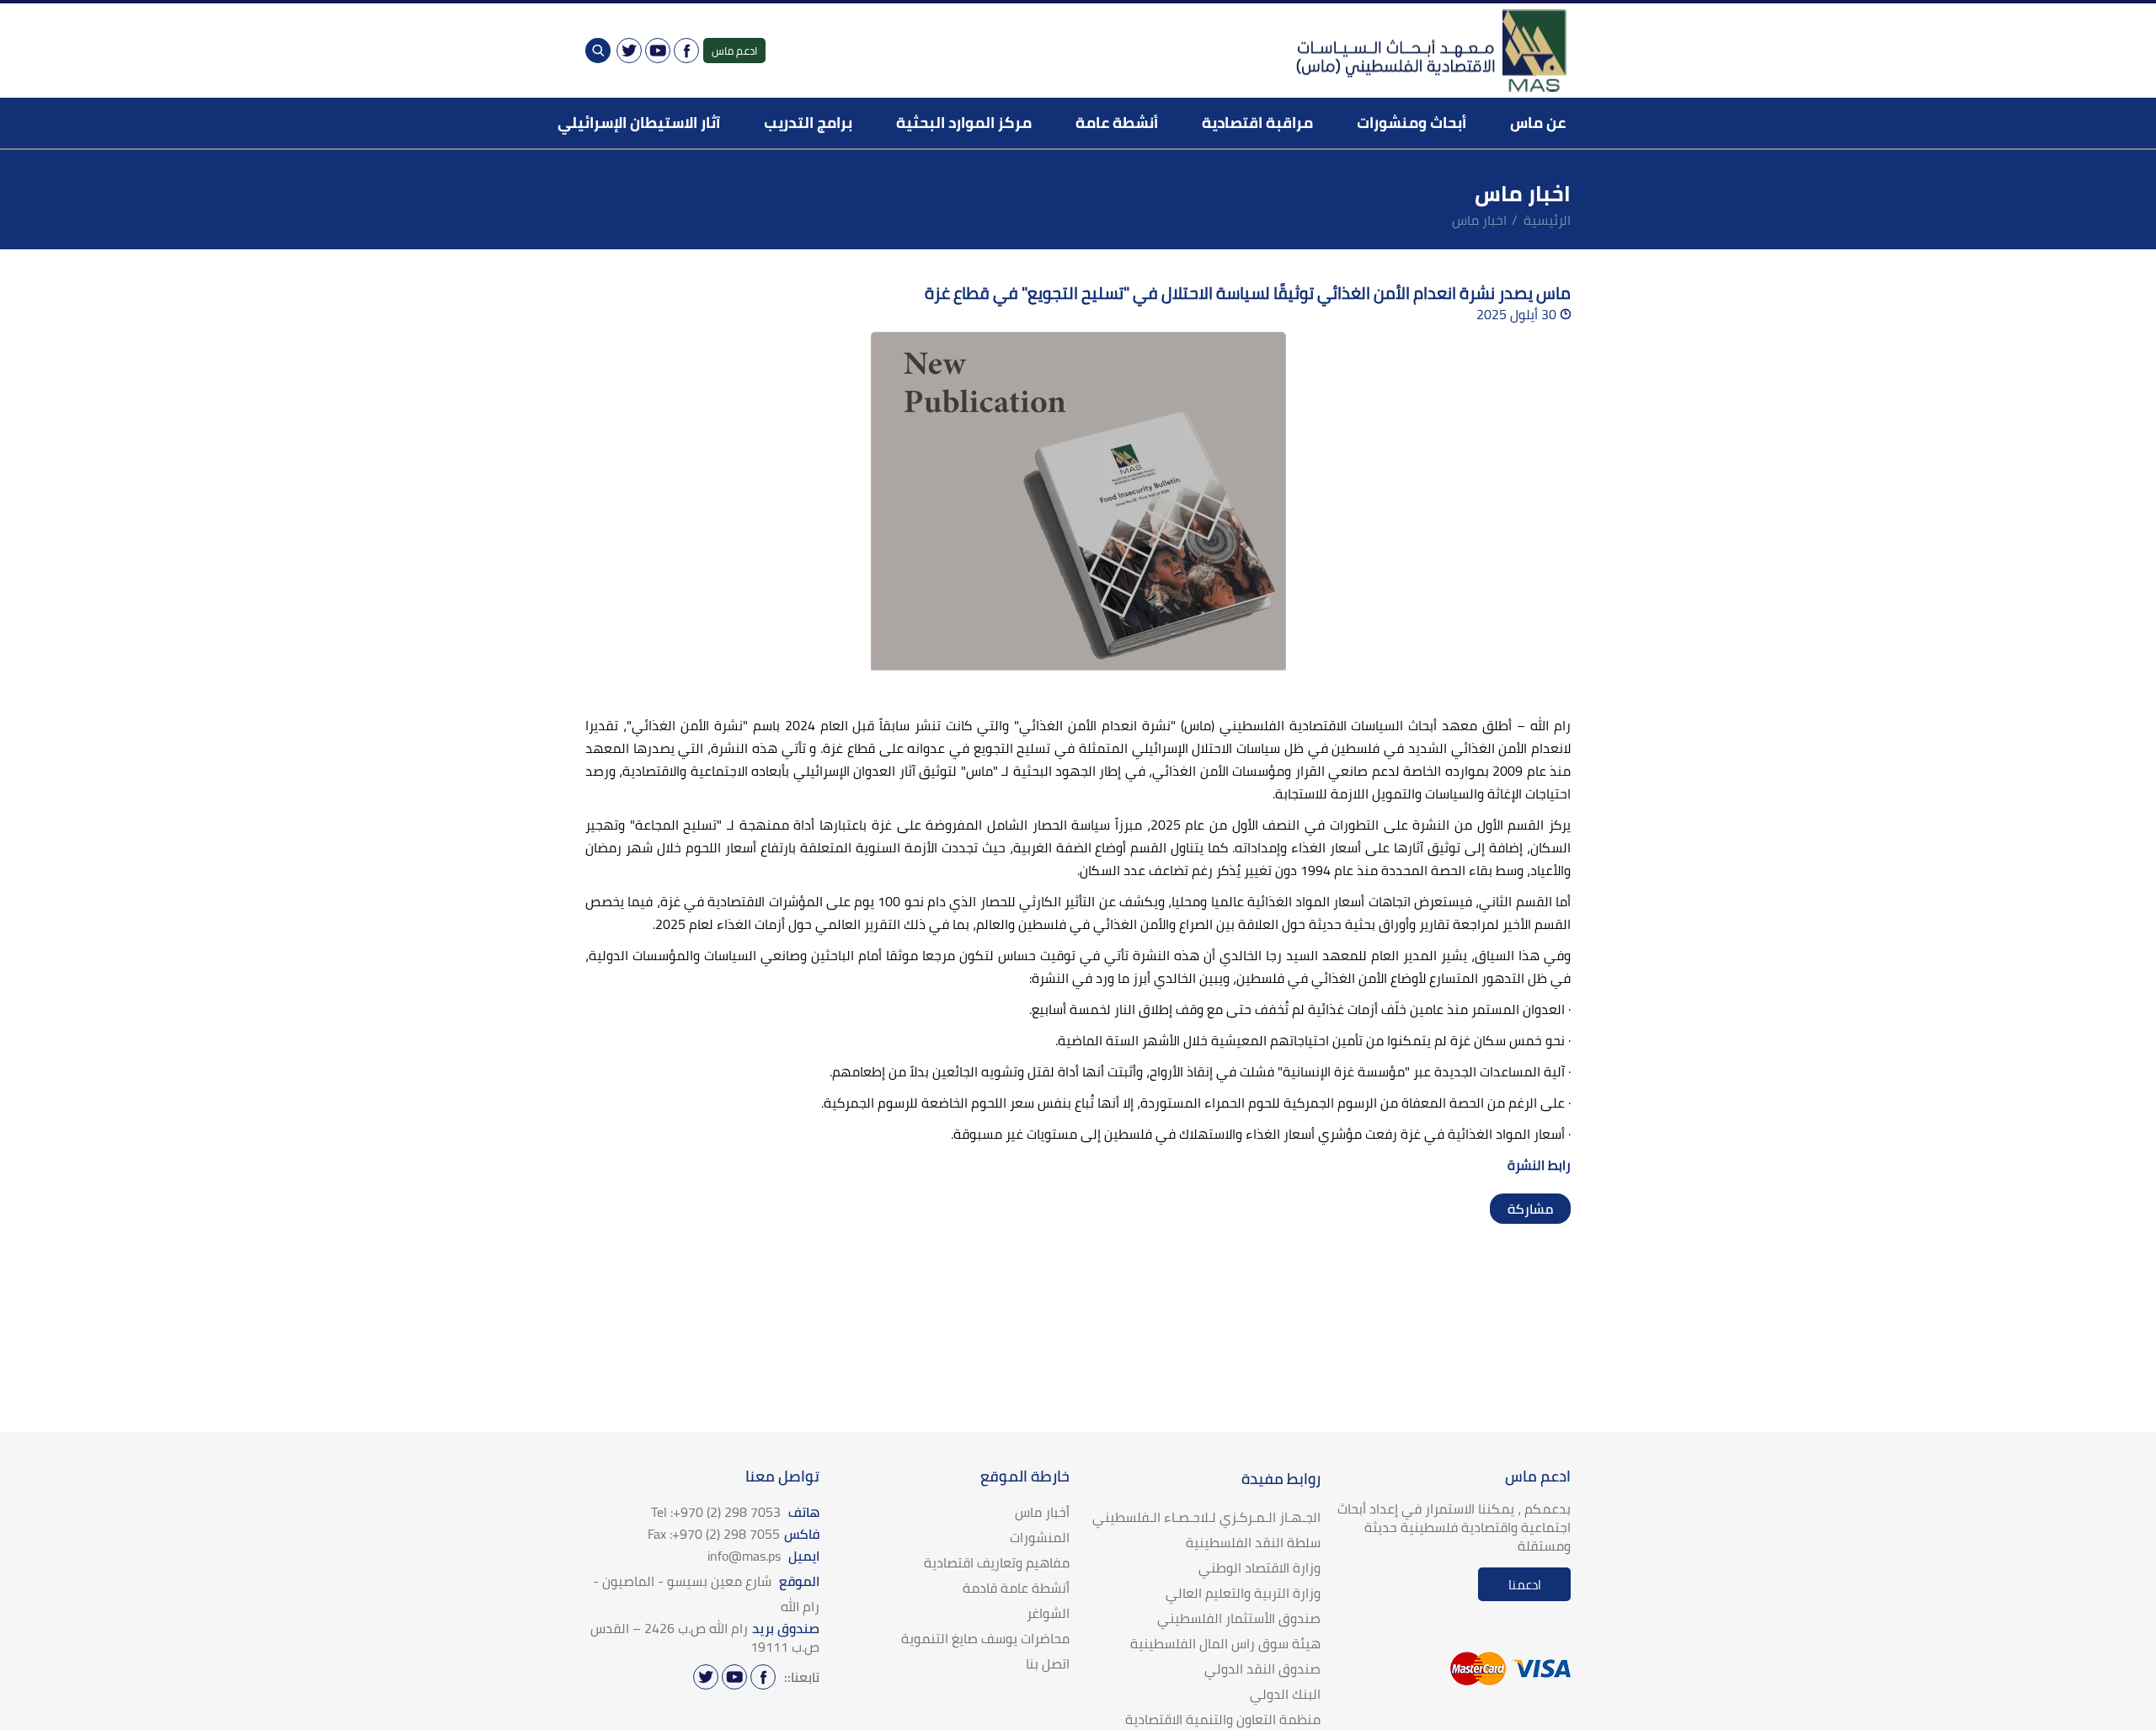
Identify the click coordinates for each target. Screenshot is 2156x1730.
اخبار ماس (1479, 220)
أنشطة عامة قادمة (1016, 1588)
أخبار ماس (1042, 1512)
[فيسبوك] (686, 51)
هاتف (735, 1512)
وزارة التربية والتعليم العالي (1243, 1593)
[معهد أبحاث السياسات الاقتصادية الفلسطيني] (1430, 51)
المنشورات (1040, 1537)
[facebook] (1556, 1209)
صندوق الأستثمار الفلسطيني (1239, 1618)
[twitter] (1539, 1209)
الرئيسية (1547, 220)
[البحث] (598, 51)
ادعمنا (1525, 1585)
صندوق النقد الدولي (1262, 1669)
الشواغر (1048, 1613)
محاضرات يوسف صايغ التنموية (985, 1638)
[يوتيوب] (658, 51)
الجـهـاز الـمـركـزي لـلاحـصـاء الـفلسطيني (1206, 1517)
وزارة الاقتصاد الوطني (1259, 1567)
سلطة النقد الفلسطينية (1253, 1542)
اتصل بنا (1048, 1663)
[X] (629, 51)
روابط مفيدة (1281, 1479)
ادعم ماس (734, 51)
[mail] (1505, 1209)
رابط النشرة (1537, 1165)
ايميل (763, 1556)
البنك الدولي (1285, 1694)
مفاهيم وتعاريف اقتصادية (997, 1562)
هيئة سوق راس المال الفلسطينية (1225, 1643)
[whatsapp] (1522, 1209)
